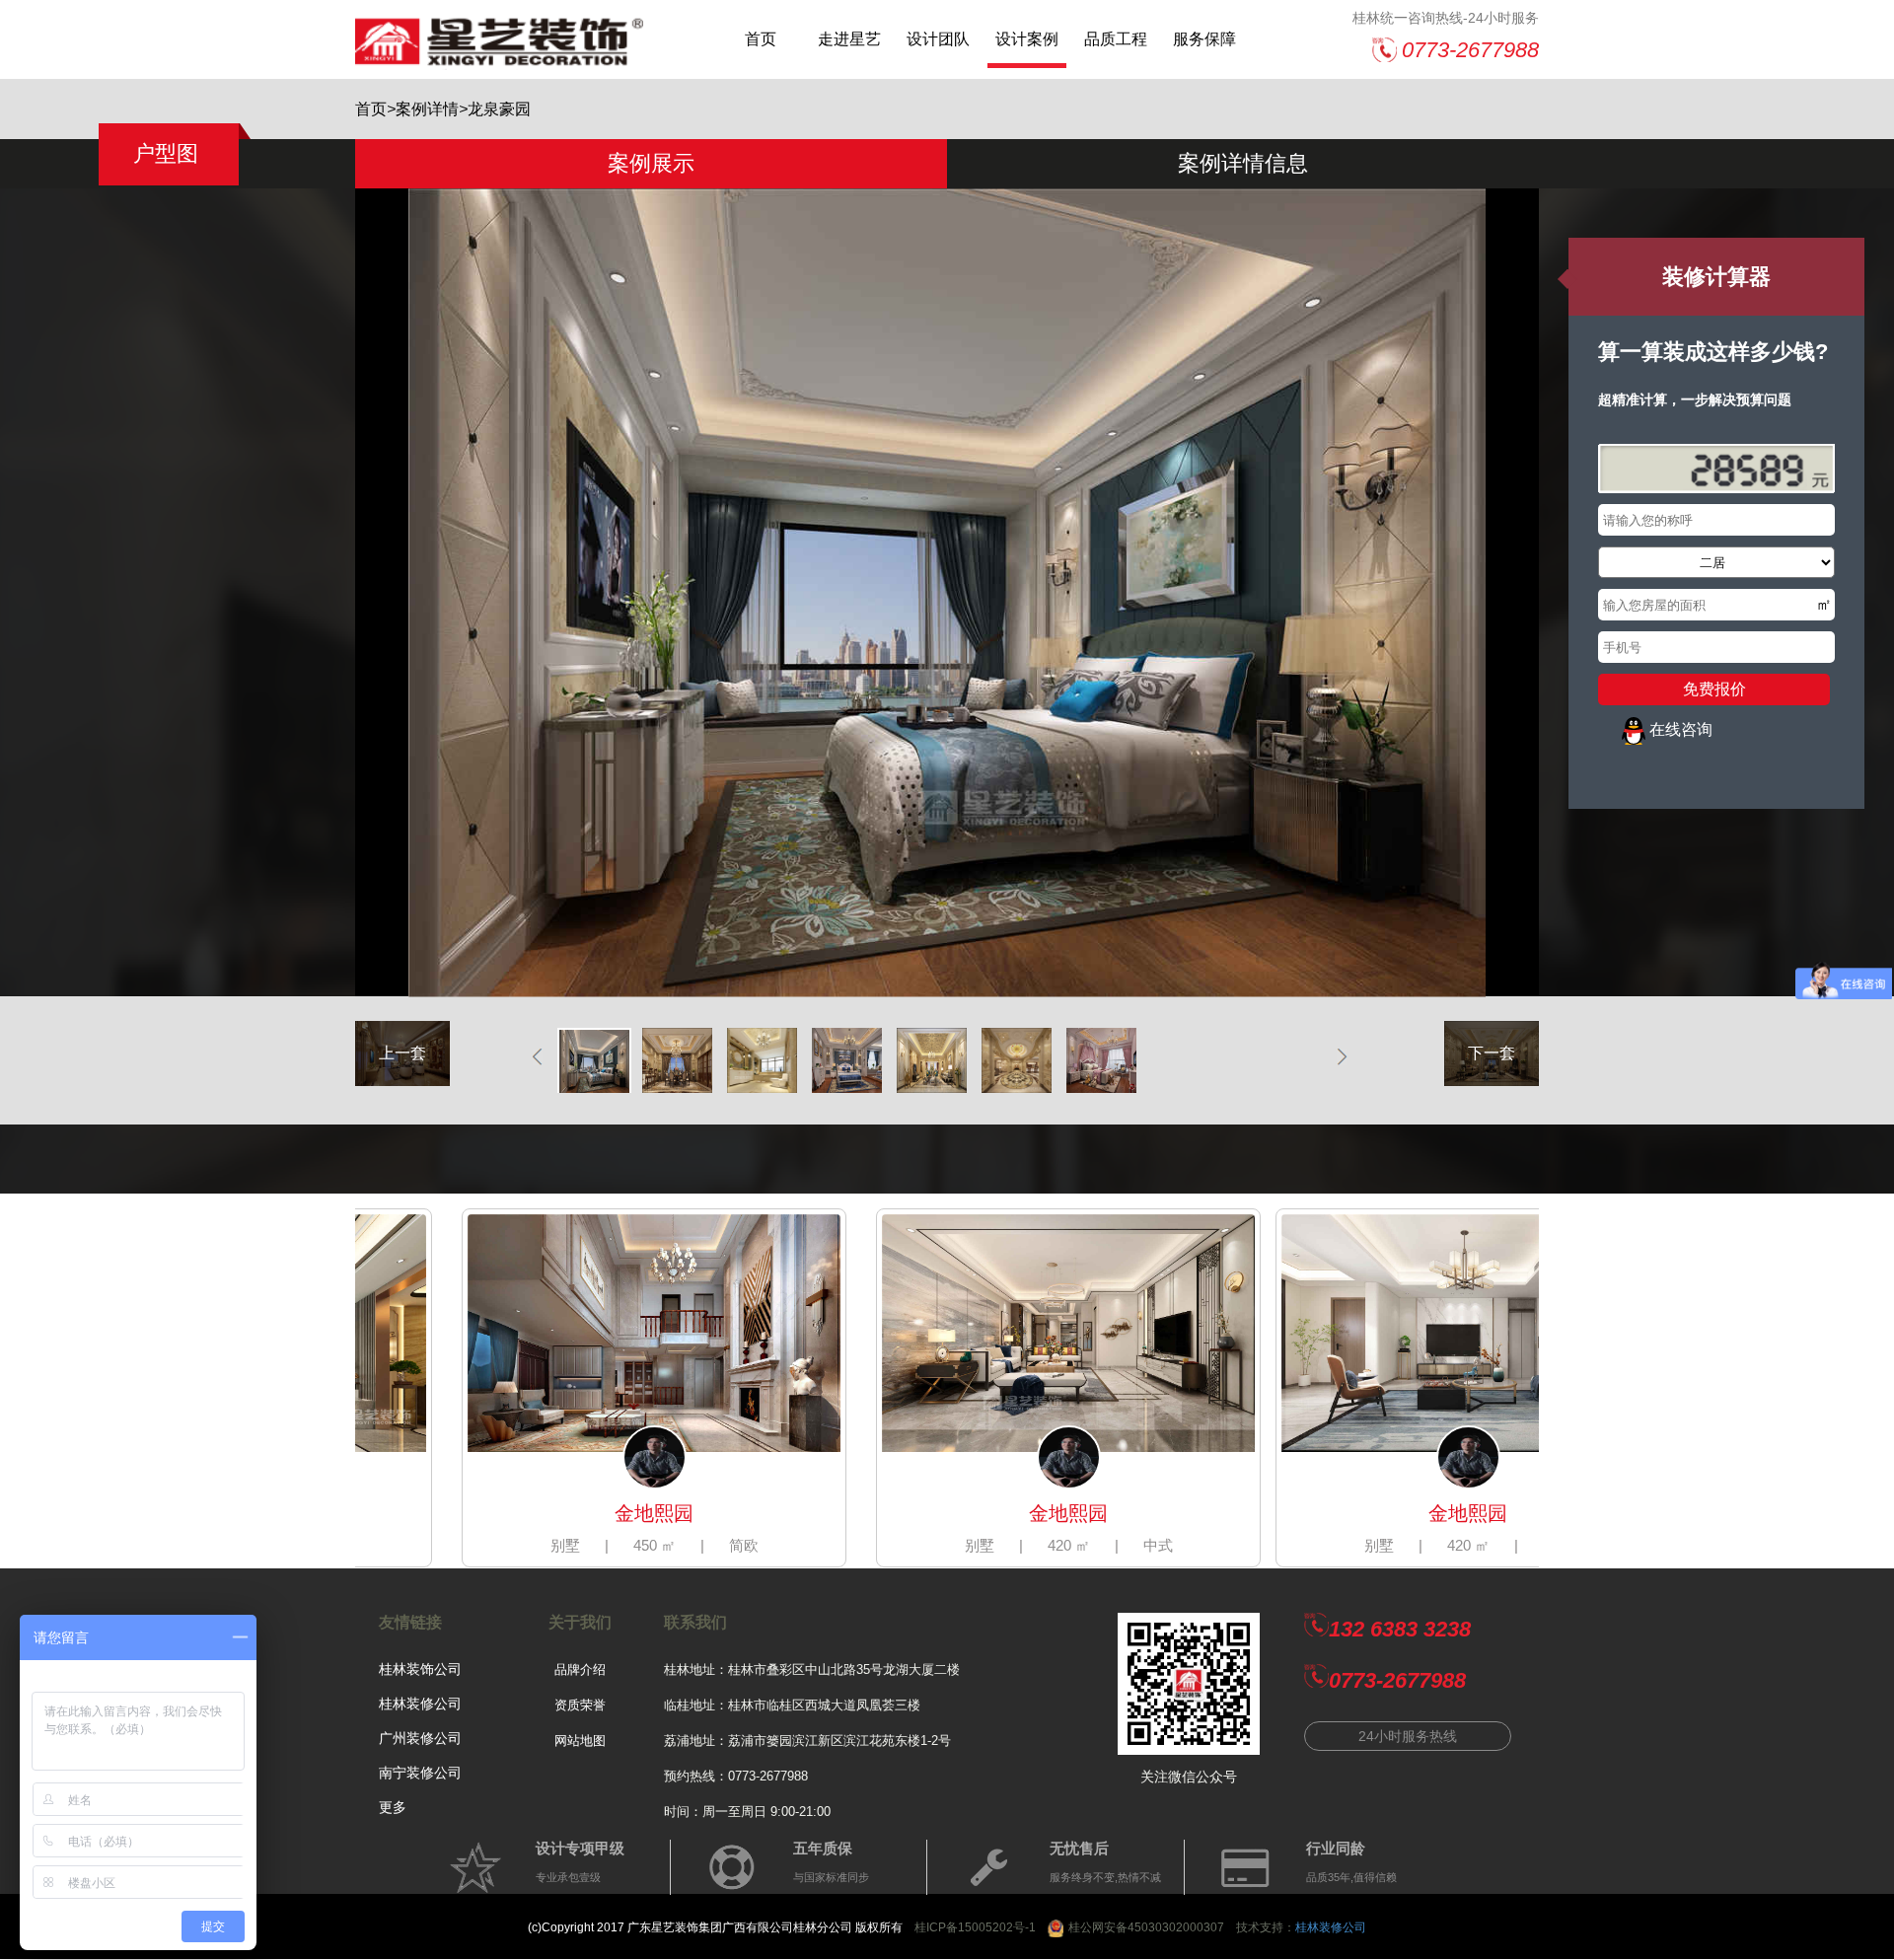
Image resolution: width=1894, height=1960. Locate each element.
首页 (761, 39)
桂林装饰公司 (420, 1669)
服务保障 (1204, 39)
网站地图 (580, 1741)
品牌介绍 (580, 1670)
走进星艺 (849, 39)
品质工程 (1116, 39)
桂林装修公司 (420, 1704)
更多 (393, 1807)
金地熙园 (478, 1513)
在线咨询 (1681, 729)
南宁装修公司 (420, 1773)
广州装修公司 (420, 1738)
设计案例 (1027, 39)
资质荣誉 (580, 1705)
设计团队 (938, 39)
